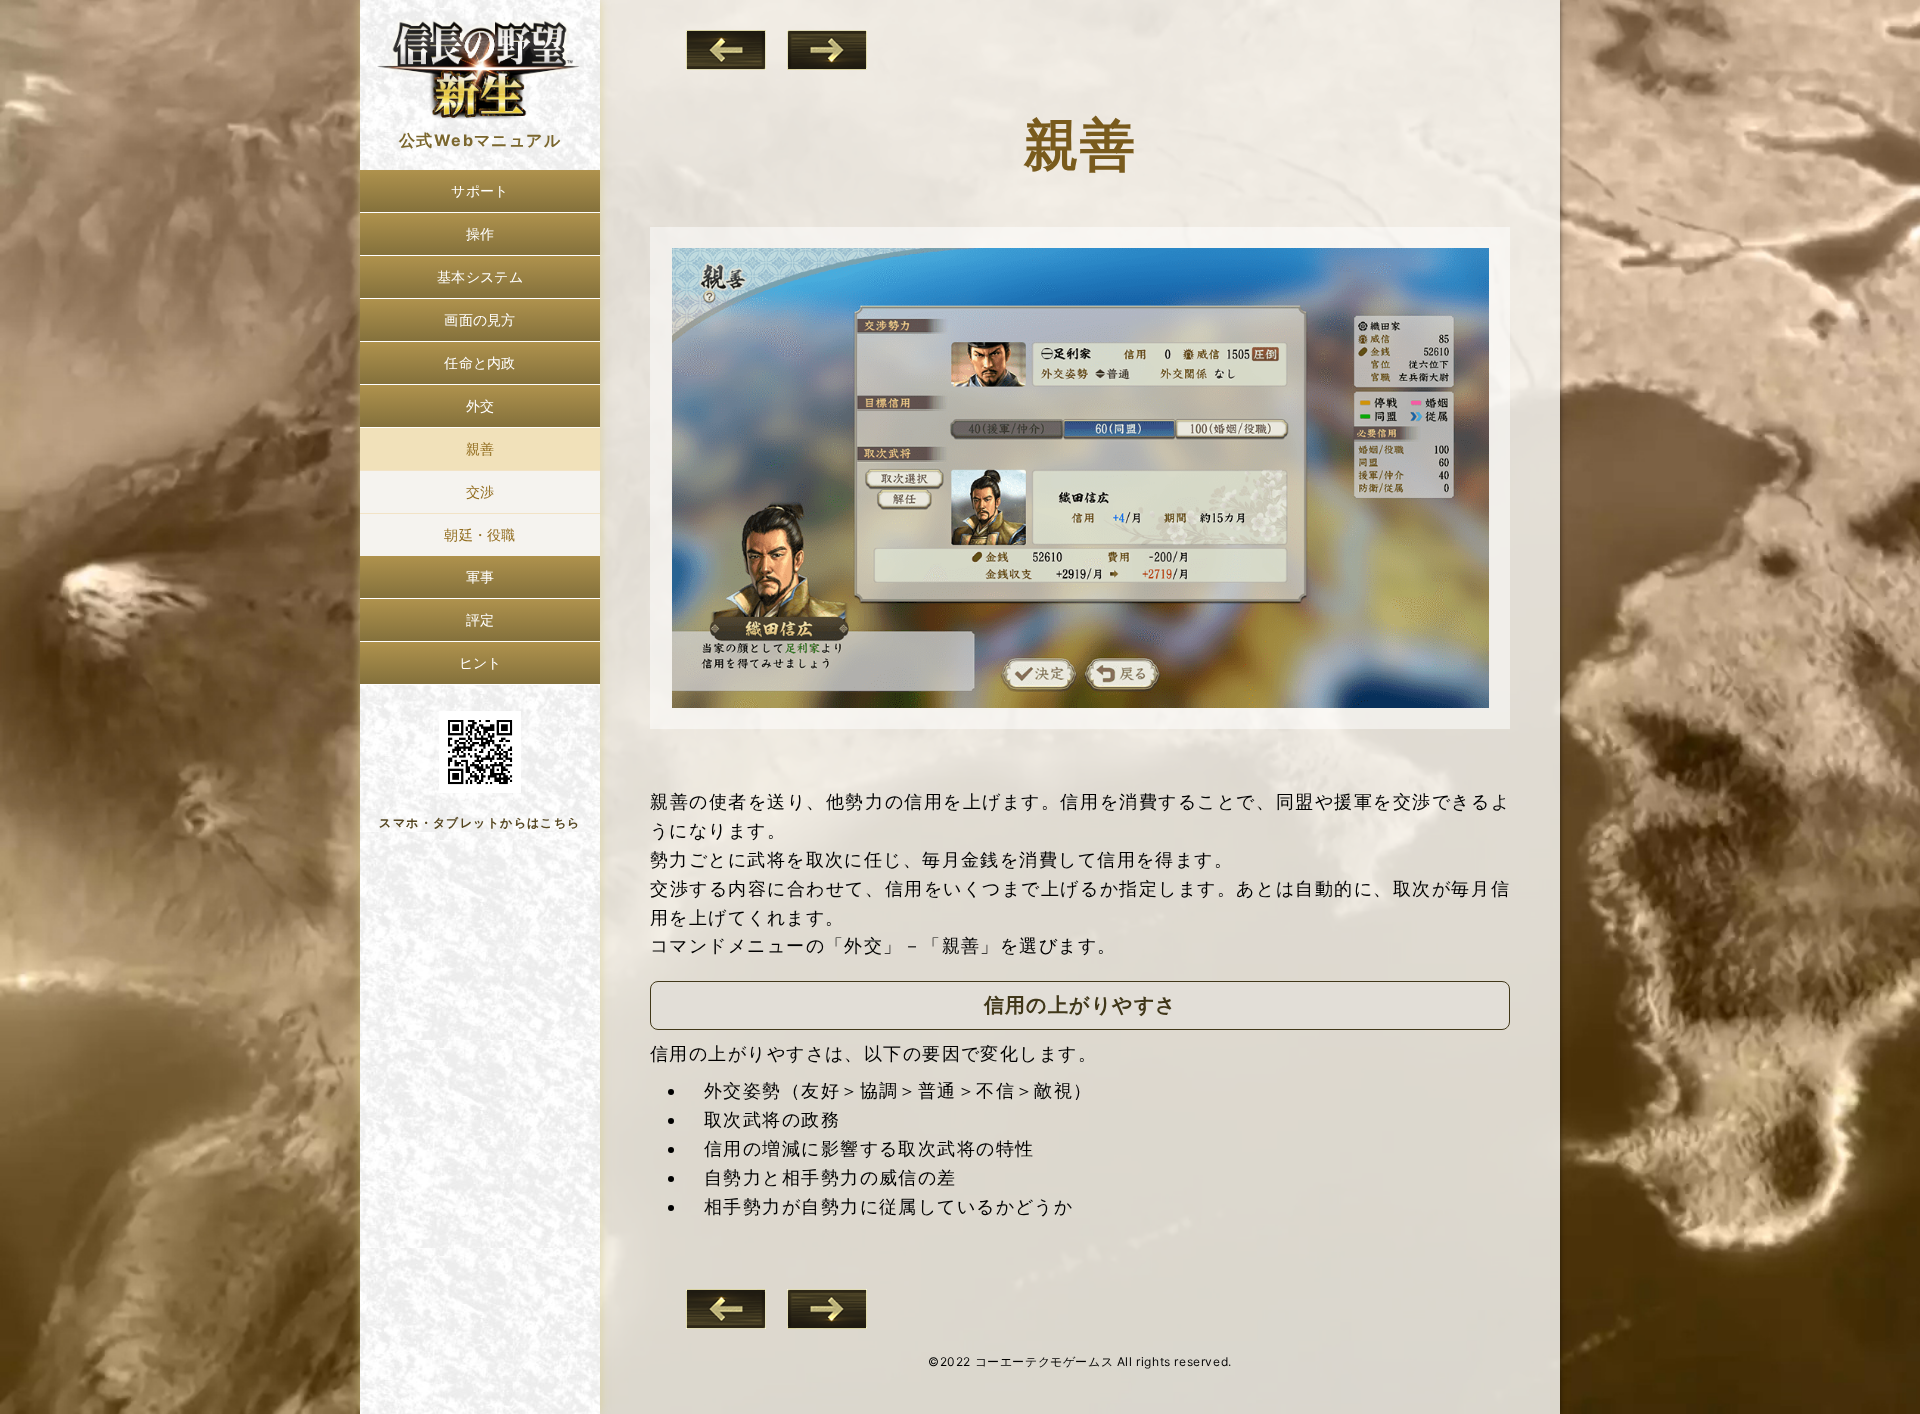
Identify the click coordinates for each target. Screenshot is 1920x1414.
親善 (480, 448)
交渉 (480, 491)
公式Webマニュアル (480, 140)
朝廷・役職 (479, 534)
